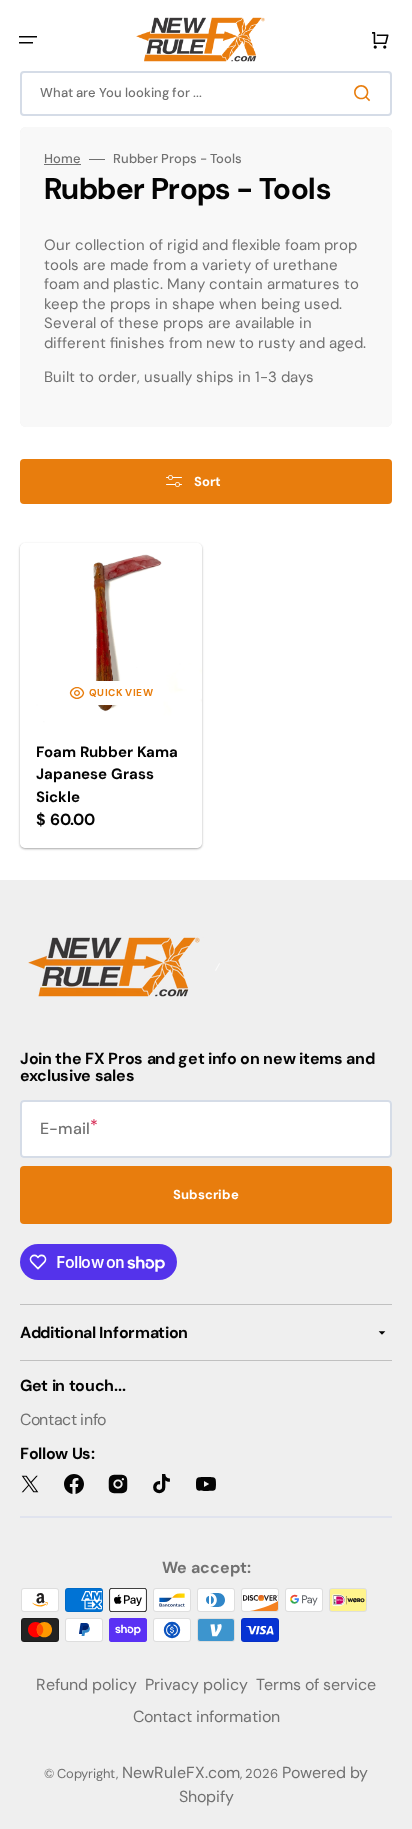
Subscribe (206, 1194)
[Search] (366, 93)
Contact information (206, 1716)
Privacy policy (196, 1684)
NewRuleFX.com (181, 1772)
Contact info (63, 1419)
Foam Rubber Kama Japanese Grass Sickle (107, 774)
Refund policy (86, 1684)
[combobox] (206, 93)
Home (62, 159)
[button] (28, 40)
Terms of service (316, 1684)
